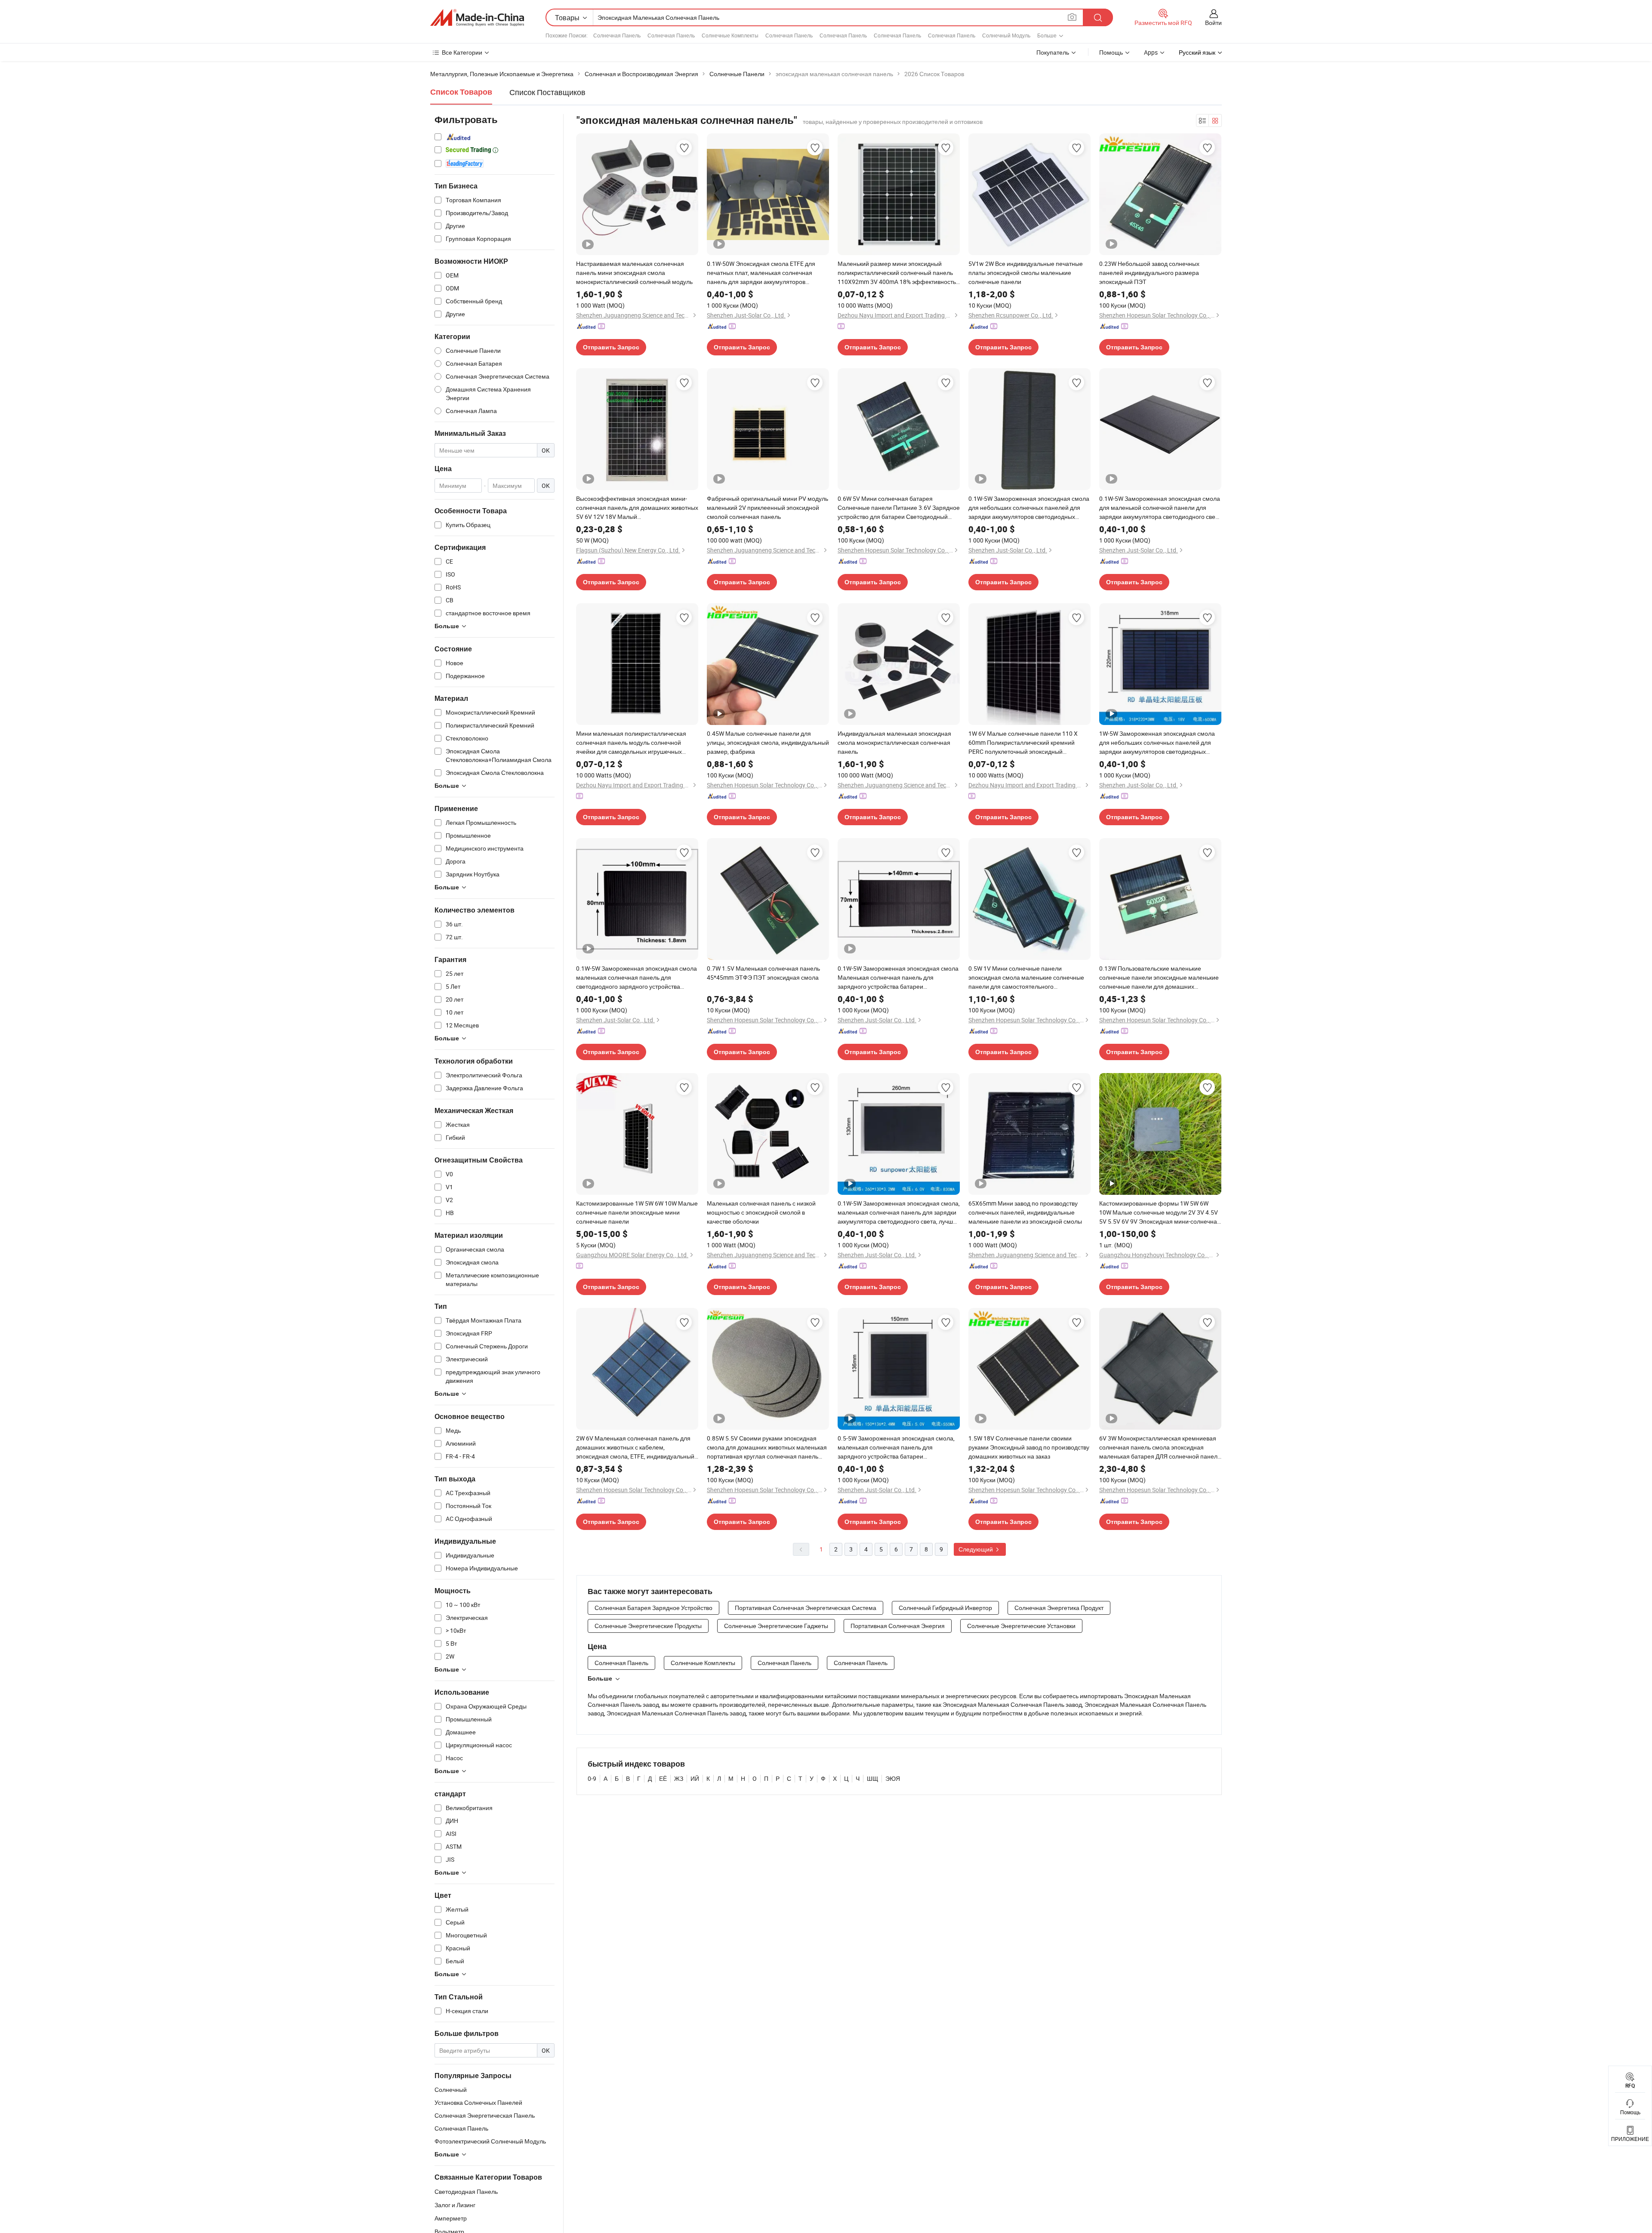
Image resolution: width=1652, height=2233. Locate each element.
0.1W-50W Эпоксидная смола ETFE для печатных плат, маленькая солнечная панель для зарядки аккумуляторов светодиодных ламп (761, 273)
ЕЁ (663, 1778)
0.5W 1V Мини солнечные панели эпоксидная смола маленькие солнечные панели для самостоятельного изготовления (1026, 978)
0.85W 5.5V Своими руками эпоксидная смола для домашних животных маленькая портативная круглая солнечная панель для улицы (767, 1447)
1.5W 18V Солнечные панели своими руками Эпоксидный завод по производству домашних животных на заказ (1029, 1447)
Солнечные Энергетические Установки (1021, 1626)
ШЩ (872, 1778)
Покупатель (1053, 52)
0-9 (592, 1778)
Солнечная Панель (617, 35)
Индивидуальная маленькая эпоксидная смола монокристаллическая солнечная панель (894, 742)
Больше (600, 1678)
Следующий (976, 1549)
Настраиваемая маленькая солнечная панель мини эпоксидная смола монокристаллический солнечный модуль (634, 273)
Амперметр (451, 2218)
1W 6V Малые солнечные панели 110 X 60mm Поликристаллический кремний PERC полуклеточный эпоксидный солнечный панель (1023, 743)
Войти (1213, 23)
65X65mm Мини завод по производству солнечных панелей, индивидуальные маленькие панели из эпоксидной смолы (1025, 1212)
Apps (1151, 52)
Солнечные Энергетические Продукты (648, 1626)
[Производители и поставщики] (477, 18)
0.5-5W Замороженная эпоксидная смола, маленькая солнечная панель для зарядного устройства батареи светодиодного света (896, 1447)
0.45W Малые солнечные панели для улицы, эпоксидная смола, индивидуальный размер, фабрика (768, 742)
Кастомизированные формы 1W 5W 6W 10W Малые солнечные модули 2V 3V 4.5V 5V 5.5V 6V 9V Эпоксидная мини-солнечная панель (1160, 1212)
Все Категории (462, 52)
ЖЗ (679, 1778)
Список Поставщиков (547, 92)
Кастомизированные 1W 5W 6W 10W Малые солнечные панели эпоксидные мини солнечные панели (637, 1212)
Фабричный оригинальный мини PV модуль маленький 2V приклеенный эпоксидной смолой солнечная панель (767, 507)
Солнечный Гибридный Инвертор (945, 1608)
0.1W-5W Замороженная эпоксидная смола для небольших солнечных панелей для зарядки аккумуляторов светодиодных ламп (1029, 508)
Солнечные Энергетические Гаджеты (776, 1626)
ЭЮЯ (893, 1778)
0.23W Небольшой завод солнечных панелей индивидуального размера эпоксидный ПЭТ (1149, 273)
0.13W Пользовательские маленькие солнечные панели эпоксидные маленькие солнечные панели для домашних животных (1159, 978)
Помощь (1111, 52)
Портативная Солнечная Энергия (898, 1626)
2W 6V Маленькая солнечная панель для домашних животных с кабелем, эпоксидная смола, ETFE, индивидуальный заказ (635, 1447)
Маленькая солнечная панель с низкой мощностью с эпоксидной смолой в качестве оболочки (761, 1212)
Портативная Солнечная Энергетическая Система (806, 1608)
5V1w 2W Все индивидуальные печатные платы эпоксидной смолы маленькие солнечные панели (1026, 273)
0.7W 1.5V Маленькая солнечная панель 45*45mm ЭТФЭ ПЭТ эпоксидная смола (763, 973)
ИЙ (695, 1778)
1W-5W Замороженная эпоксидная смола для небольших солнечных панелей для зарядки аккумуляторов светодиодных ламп (1157, 743)
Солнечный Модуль (1006, 35)
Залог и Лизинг (455, 2205)
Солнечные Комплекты (730, 35)
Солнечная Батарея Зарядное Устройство (653, 1608)
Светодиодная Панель (466, 2191)
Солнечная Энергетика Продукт (1059, 1608)
